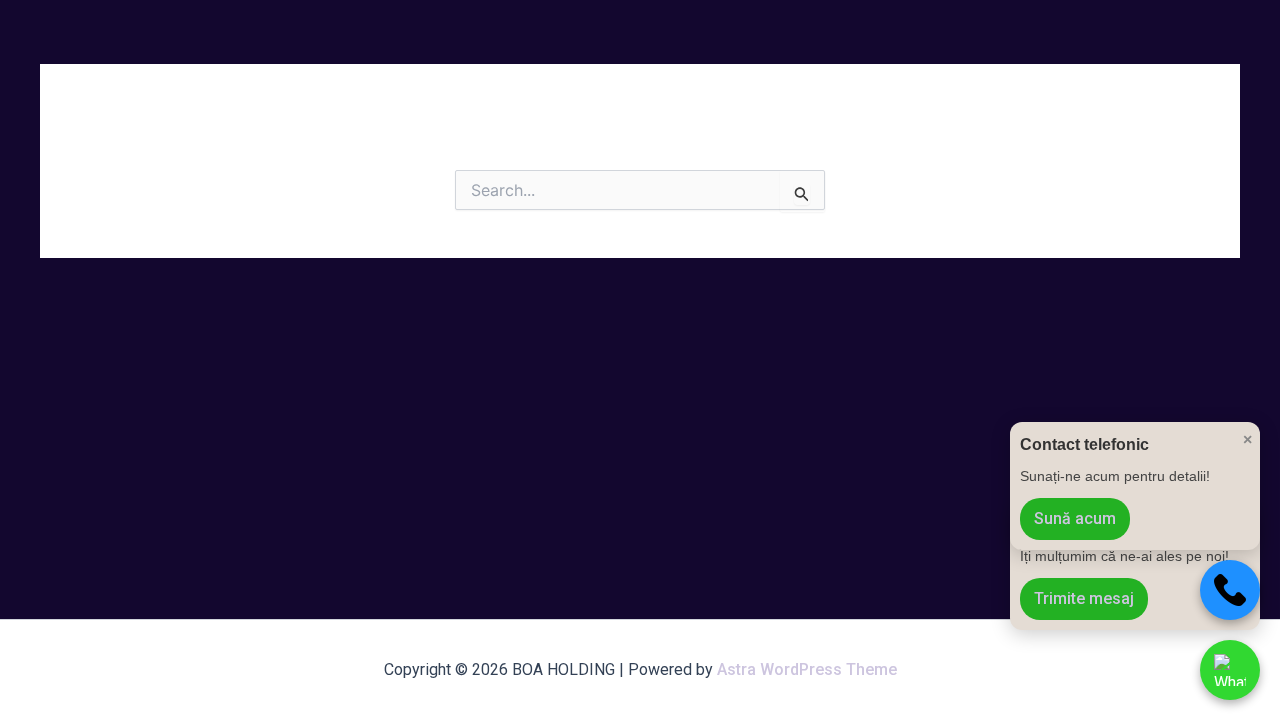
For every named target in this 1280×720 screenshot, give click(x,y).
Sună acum (1075, 518)
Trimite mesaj (1084, 598)
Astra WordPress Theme (807, 669)
